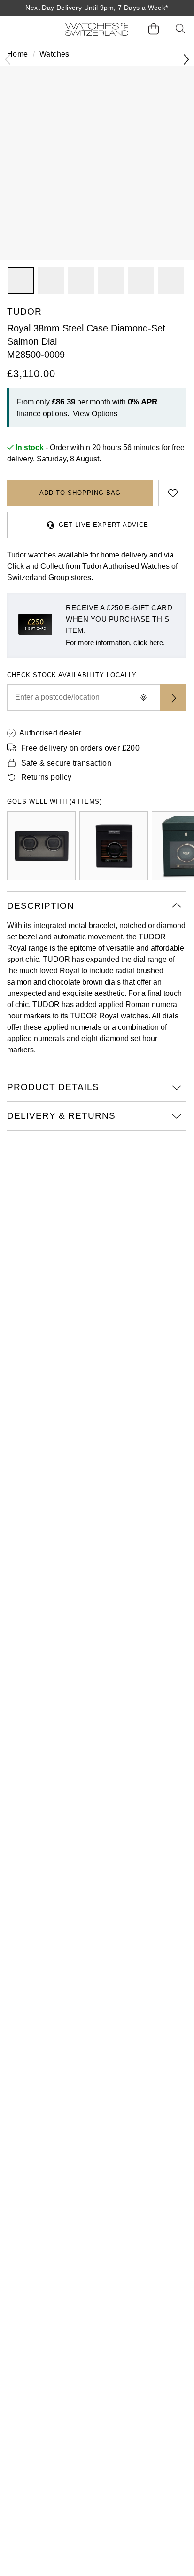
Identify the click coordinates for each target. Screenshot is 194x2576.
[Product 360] (81, 281)
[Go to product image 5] (171, 281)
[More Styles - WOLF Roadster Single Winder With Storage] (114, 846)
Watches (54, 54)
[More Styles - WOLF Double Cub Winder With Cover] (41, 846)
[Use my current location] (143, 697)
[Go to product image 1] (21, 281)
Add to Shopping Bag (80, 493)
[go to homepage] (97, 29)
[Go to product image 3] (111, 281)
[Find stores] (173, 697)
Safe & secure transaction (66, 763)
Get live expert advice (104, 525)
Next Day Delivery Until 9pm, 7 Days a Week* (97, 8)
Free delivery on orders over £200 (80, 748)
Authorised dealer (50, 733)
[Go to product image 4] (141, 281)
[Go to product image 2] (51, 281)
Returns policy (47, 777)
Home (18, 54)
